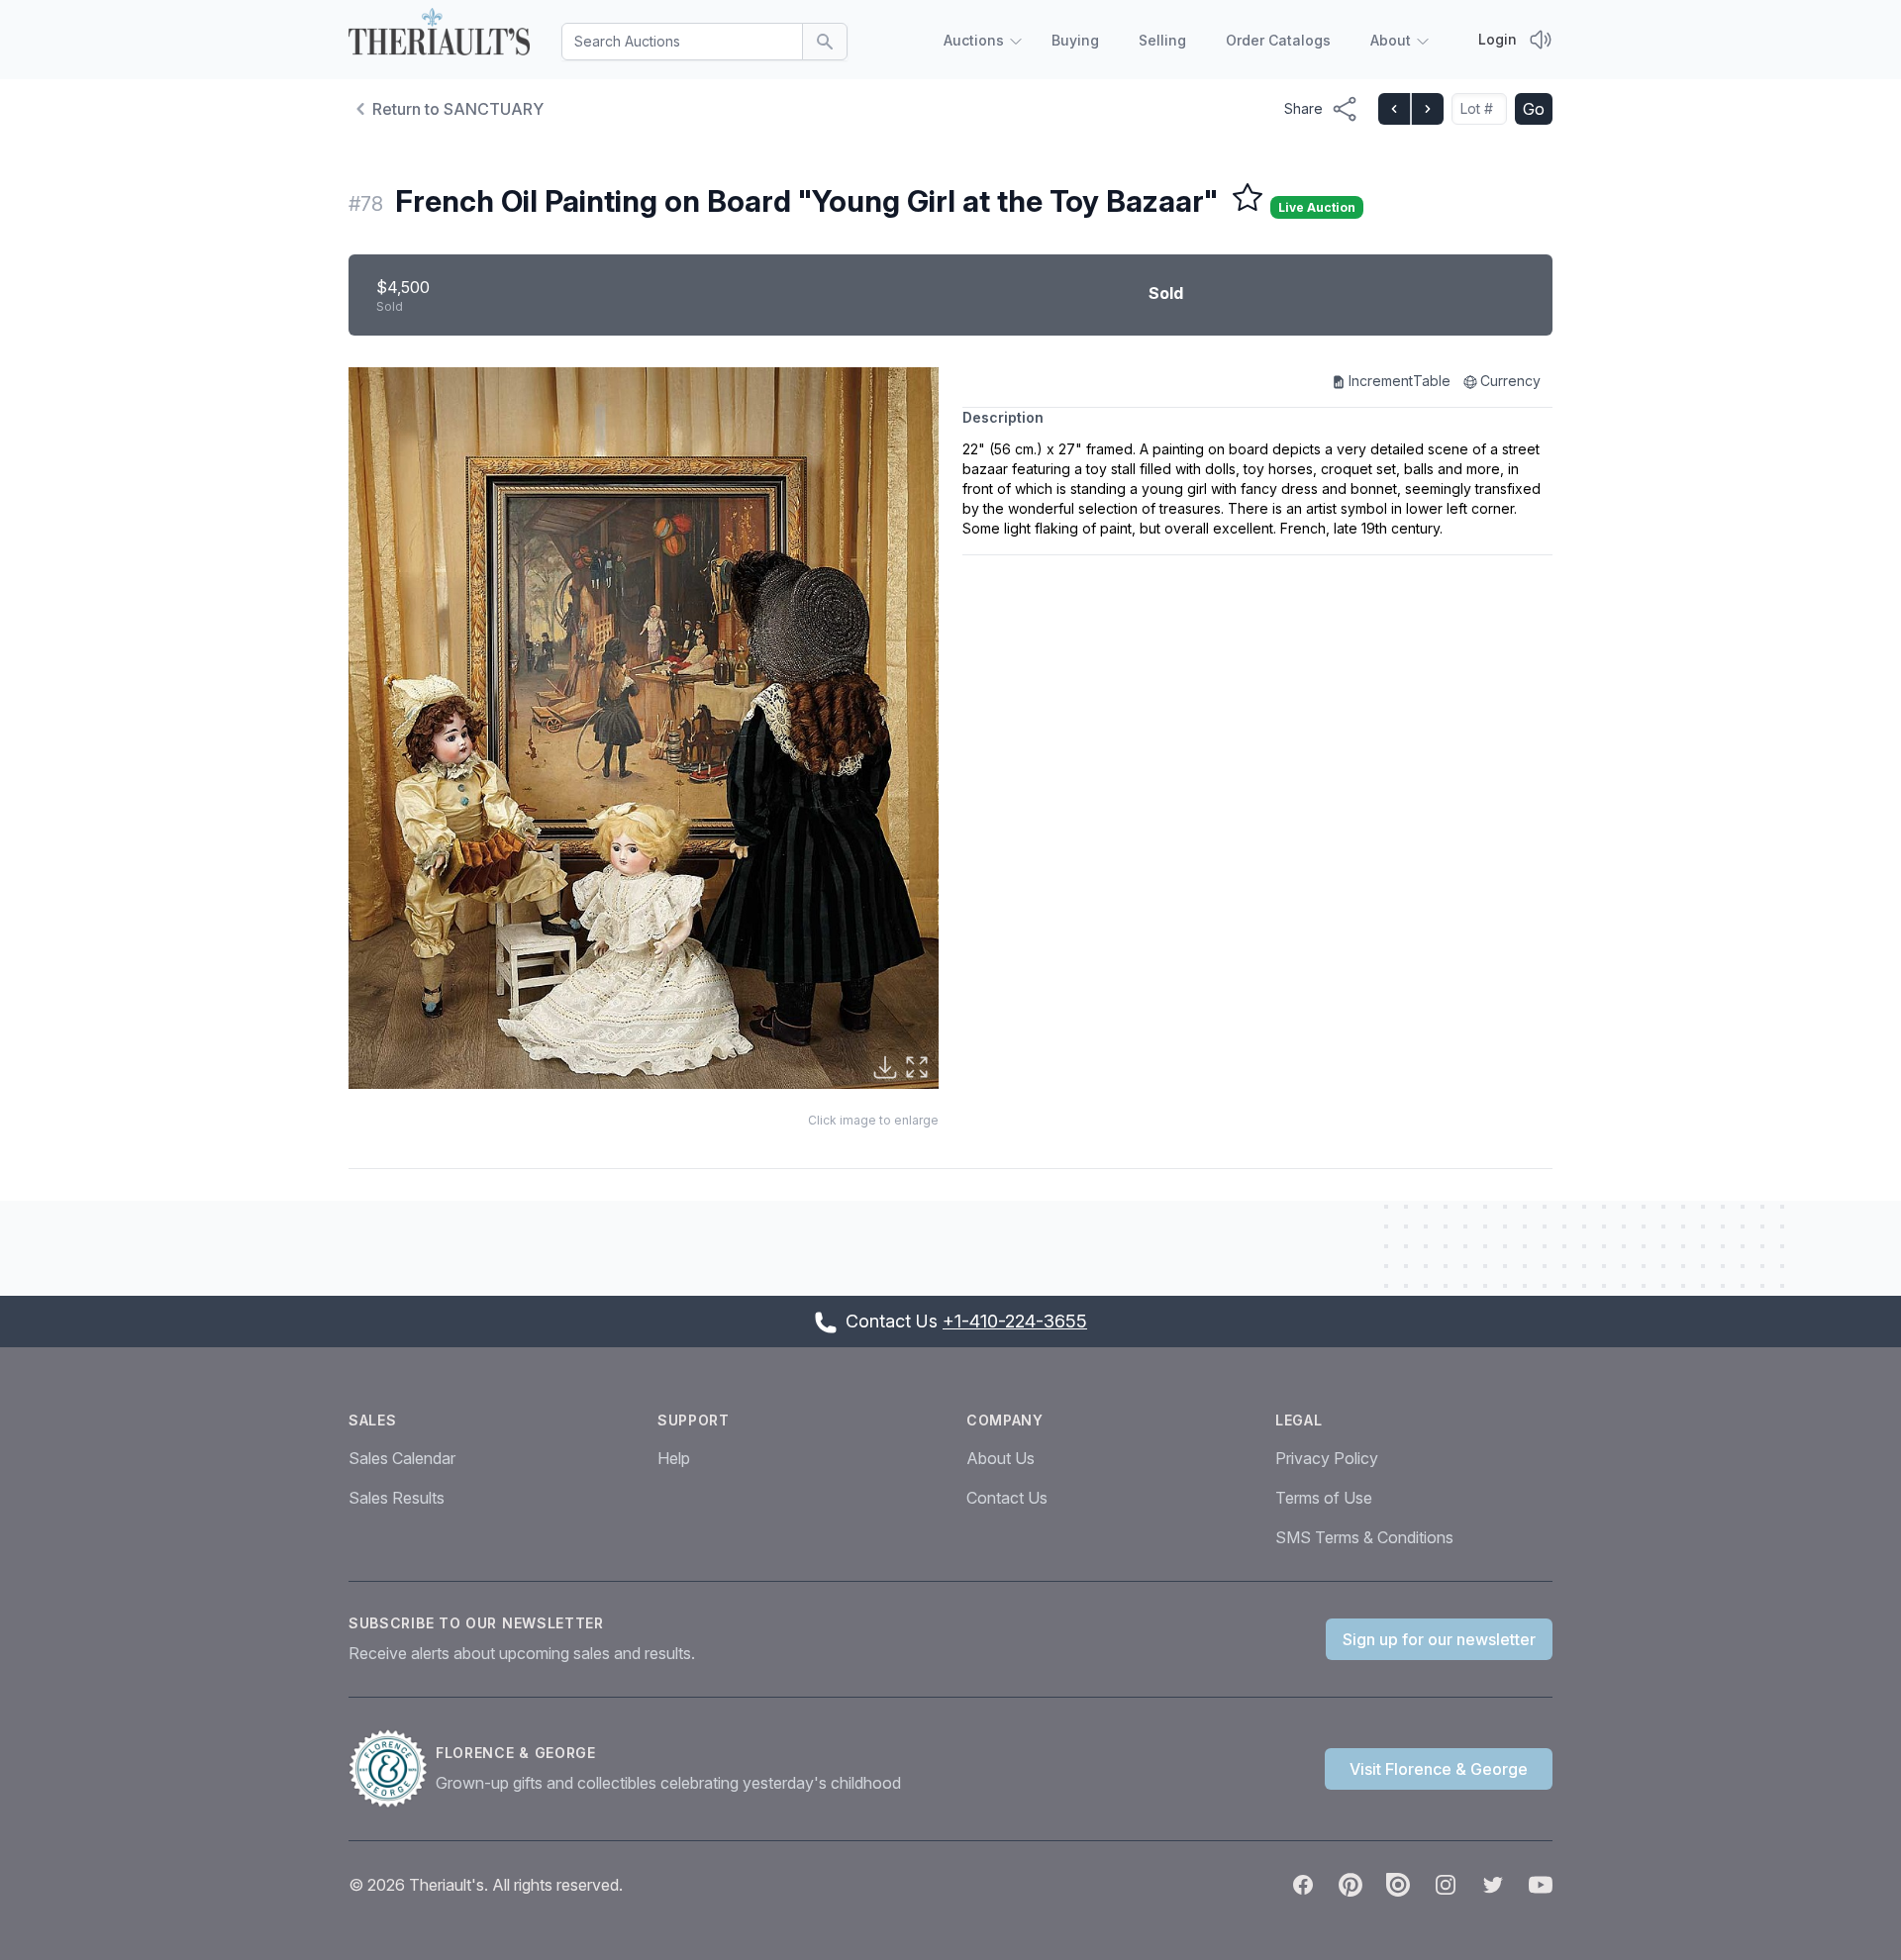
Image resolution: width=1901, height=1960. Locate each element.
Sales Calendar (402, 1458)
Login (1498, 39)
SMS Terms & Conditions (1364, 1537)
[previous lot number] (1394, 109)
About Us (1001, 1458)
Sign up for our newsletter (1439, 1639)
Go (1534, 109)
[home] (439, 36)
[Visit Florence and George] (392, 1769)
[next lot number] (1427, 109)
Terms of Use (1324, 1498)
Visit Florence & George (1439, 1769)
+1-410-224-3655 (1015, 1321)
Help (674, 1458)
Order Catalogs (1278, 40)
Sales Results (397, 1498)
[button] (644, 728)
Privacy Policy (1327, 1458)
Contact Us (1007, 1498)
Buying (1075, 40)
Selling (1162, 40)
